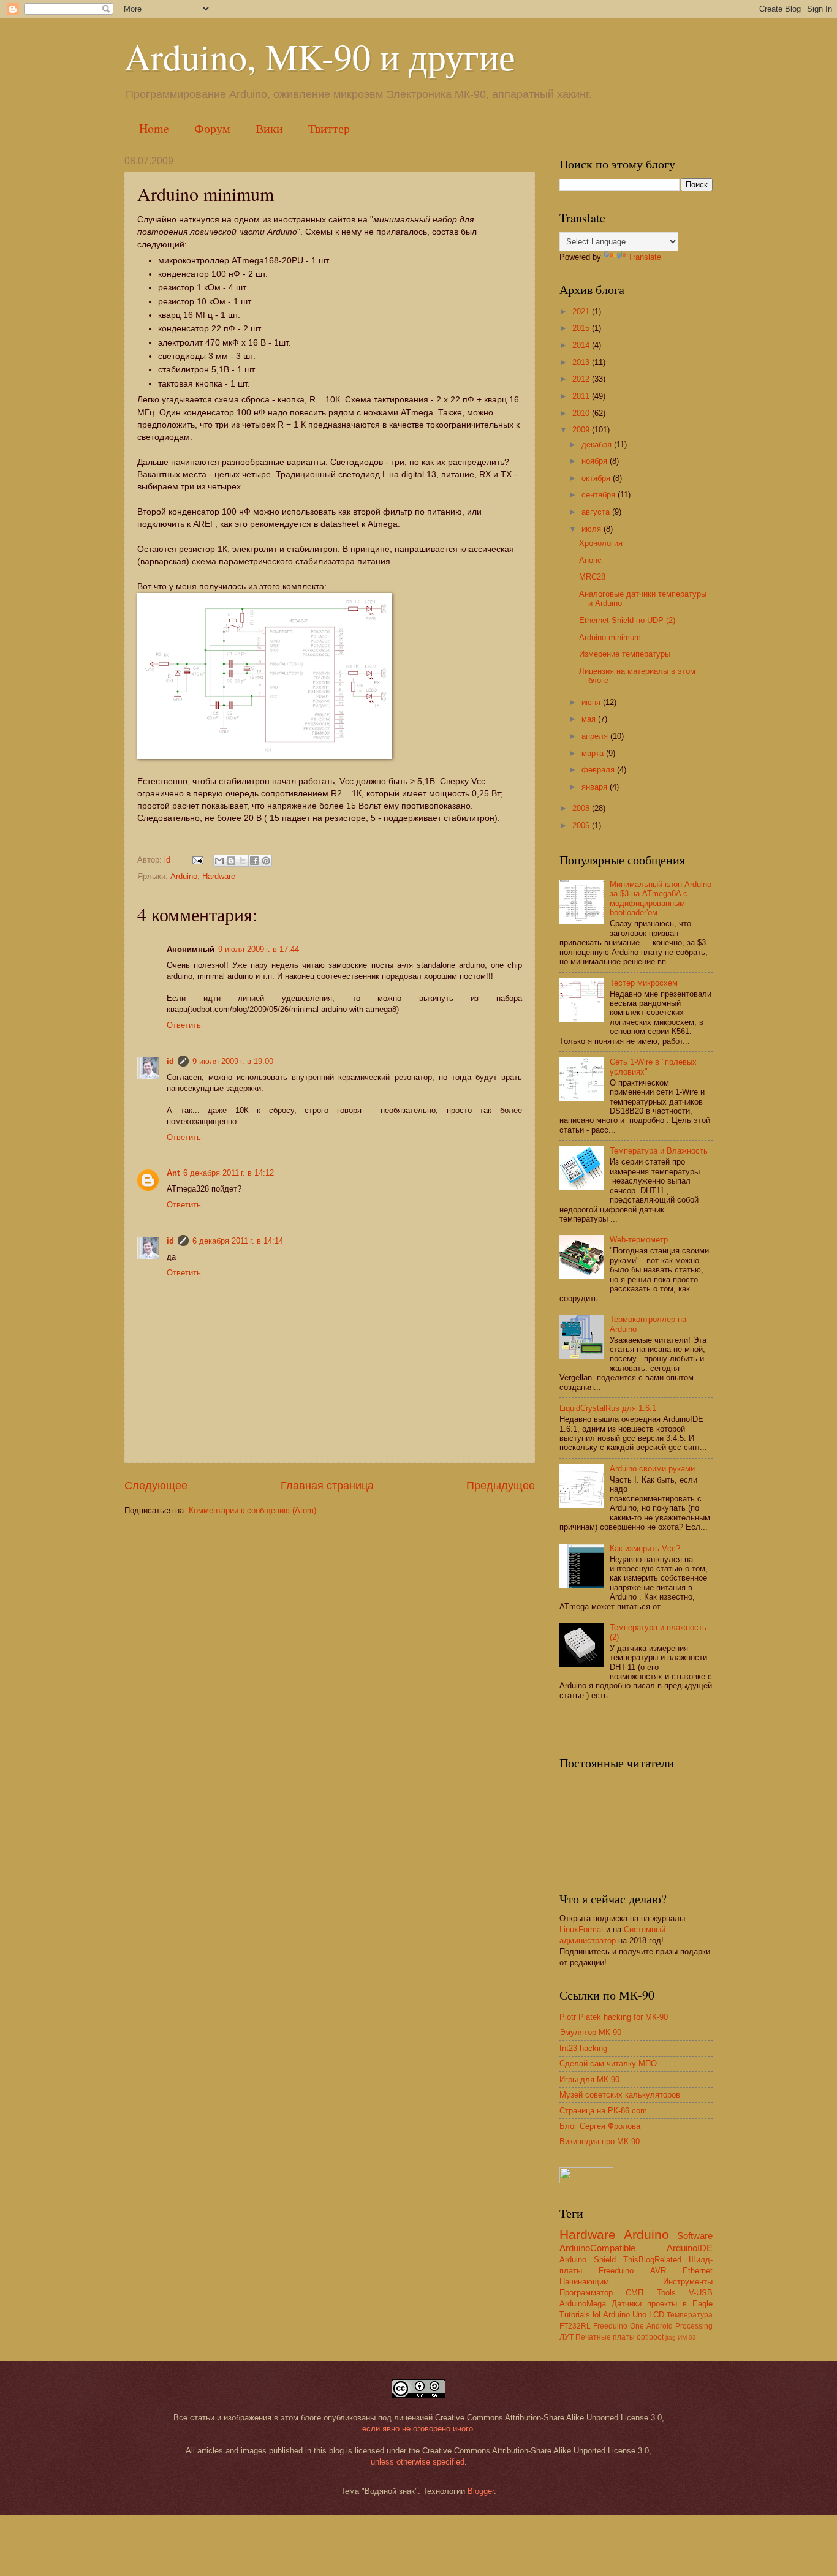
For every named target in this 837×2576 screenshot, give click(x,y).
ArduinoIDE (690, 2248)
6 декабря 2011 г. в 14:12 (229, 1173)
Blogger (481, 2491)
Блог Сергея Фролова (600, 2126)
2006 (582, 825)
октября (597, 478)
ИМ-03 (687, 2337)
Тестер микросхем (644, 983)
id (170, 1061)
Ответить (184, 1025)
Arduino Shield (588, 2260)
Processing (694, 2326)
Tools (666, 2293)
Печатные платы (605, 2337)
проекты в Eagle (680, 2304)
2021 (582, 312)
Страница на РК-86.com (603, 2111)
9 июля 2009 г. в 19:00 (233, 1061)
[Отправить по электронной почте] (219, 861)
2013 (582, 362)
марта (594, 753)
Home (154, 128)
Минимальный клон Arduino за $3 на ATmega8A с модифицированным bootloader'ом (661, 898)
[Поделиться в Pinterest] (266, 861)
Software (695, 2236)
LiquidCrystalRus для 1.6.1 (608, 1408)
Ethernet (698, 2271)
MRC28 (592, 577)
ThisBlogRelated (652, 2260)
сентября (600, 495)
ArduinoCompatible (597, 2248)
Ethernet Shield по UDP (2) (627, 620)
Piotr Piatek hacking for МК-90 (614, 2017)
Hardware (219, 876)
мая (590, 719)
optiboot (650, 2337)
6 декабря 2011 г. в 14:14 (238, 1241)
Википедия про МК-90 (600, 2141)
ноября (596, 461)
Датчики (627, 2304)
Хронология (601, 543)
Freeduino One (619, 2326)
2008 (582, 808)
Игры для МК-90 (589, 2079)
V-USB (701, 2293)
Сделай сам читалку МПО (608, 2064)
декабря (598, 444)
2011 (582, 396)
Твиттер (329, 128)
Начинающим (584, 2282)
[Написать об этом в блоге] (231, 861)
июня (592, 702)
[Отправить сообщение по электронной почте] (197, 860)
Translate (645, 257)
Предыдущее (501, 1486)
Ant (173, 1173)
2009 (582, 430)
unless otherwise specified (418, 2462)
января (596, 787)
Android (660, 2326)
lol (597, 2315)
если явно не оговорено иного (418, 2429)
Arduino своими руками (652, 1469)
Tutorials (575, 2315)
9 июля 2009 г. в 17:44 (259, 949)
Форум (212, 128)
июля (593, 529)
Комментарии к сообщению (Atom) (252, 1510)
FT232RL (575, 2326)
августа (597, 512)
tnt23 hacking (583, 2048)
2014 (582, 345)
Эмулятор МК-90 (590, 2032)
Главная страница (327, 1486)
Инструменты (688, 2282)
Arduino (184, 876)
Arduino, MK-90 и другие (320, 56)
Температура (690, 2315)
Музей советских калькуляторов (620, 2095)
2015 (582, 328)
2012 (582, 379)
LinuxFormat (581, 1929)
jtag (671, 2337)
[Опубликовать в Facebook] (254, 861)
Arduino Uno (625, 2315)
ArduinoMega (583, 2304)
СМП (634, 2293)
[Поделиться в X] (243, 861)
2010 (582, 413)
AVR (658, 2271)
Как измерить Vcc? (645, 1548)
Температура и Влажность (659, 1151)
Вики (269, 128)
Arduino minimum (610, 637)
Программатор (586, 2293)
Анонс (590, 560)
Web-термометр (639, 1240)
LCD (657, 2315)
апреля (596, 736)
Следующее (156, 1486)
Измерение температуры (625, 654)
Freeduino (616, 2271)
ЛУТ (566, 2337)
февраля (599, 770)
